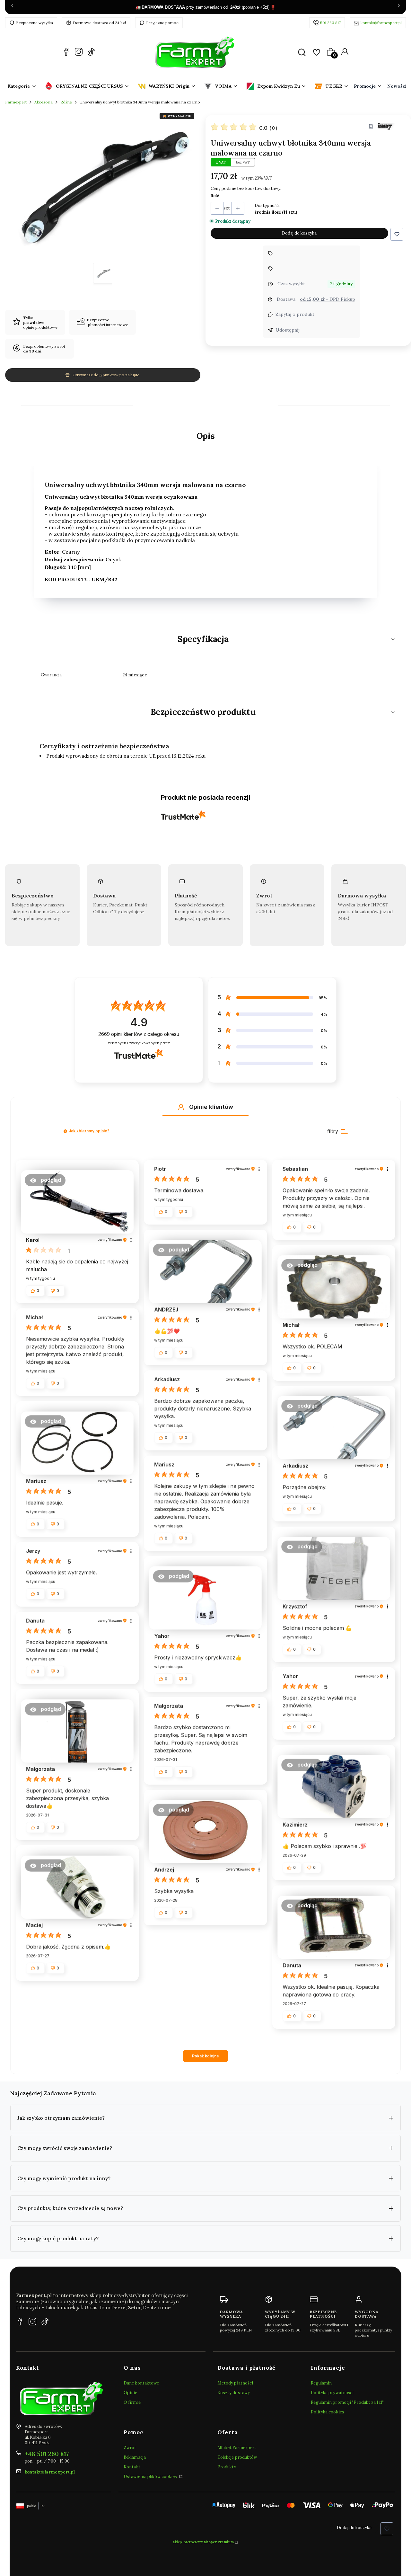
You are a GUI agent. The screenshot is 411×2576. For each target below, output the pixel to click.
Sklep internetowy (203, 2542)
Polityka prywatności (332, 2393)
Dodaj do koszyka (299, 233)
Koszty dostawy (234, 2393)
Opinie (131, 2393)
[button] (397, 234)
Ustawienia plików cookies (151, 2477)
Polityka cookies (328, 2412)
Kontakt (132, 2467)
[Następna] (399, 7)
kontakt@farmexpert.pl (381, 23)
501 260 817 (330, 23)
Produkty (227, 2467)
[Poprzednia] (12, 7)
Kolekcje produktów (237, 2457)
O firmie (132, 2402)
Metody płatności (235, 2383)
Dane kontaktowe (141, 2383)
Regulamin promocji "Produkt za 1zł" (347, 2402)
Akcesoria (44, 102)
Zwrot (130, 2448)
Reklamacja (135, 2457)
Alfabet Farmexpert (237, 2448)
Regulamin (321, 2383)
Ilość (215, 196)
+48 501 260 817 (47, 2454)
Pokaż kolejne (205, 2056)
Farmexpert (16, 102)
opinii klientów (139, 1034)
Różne (66, 102)
